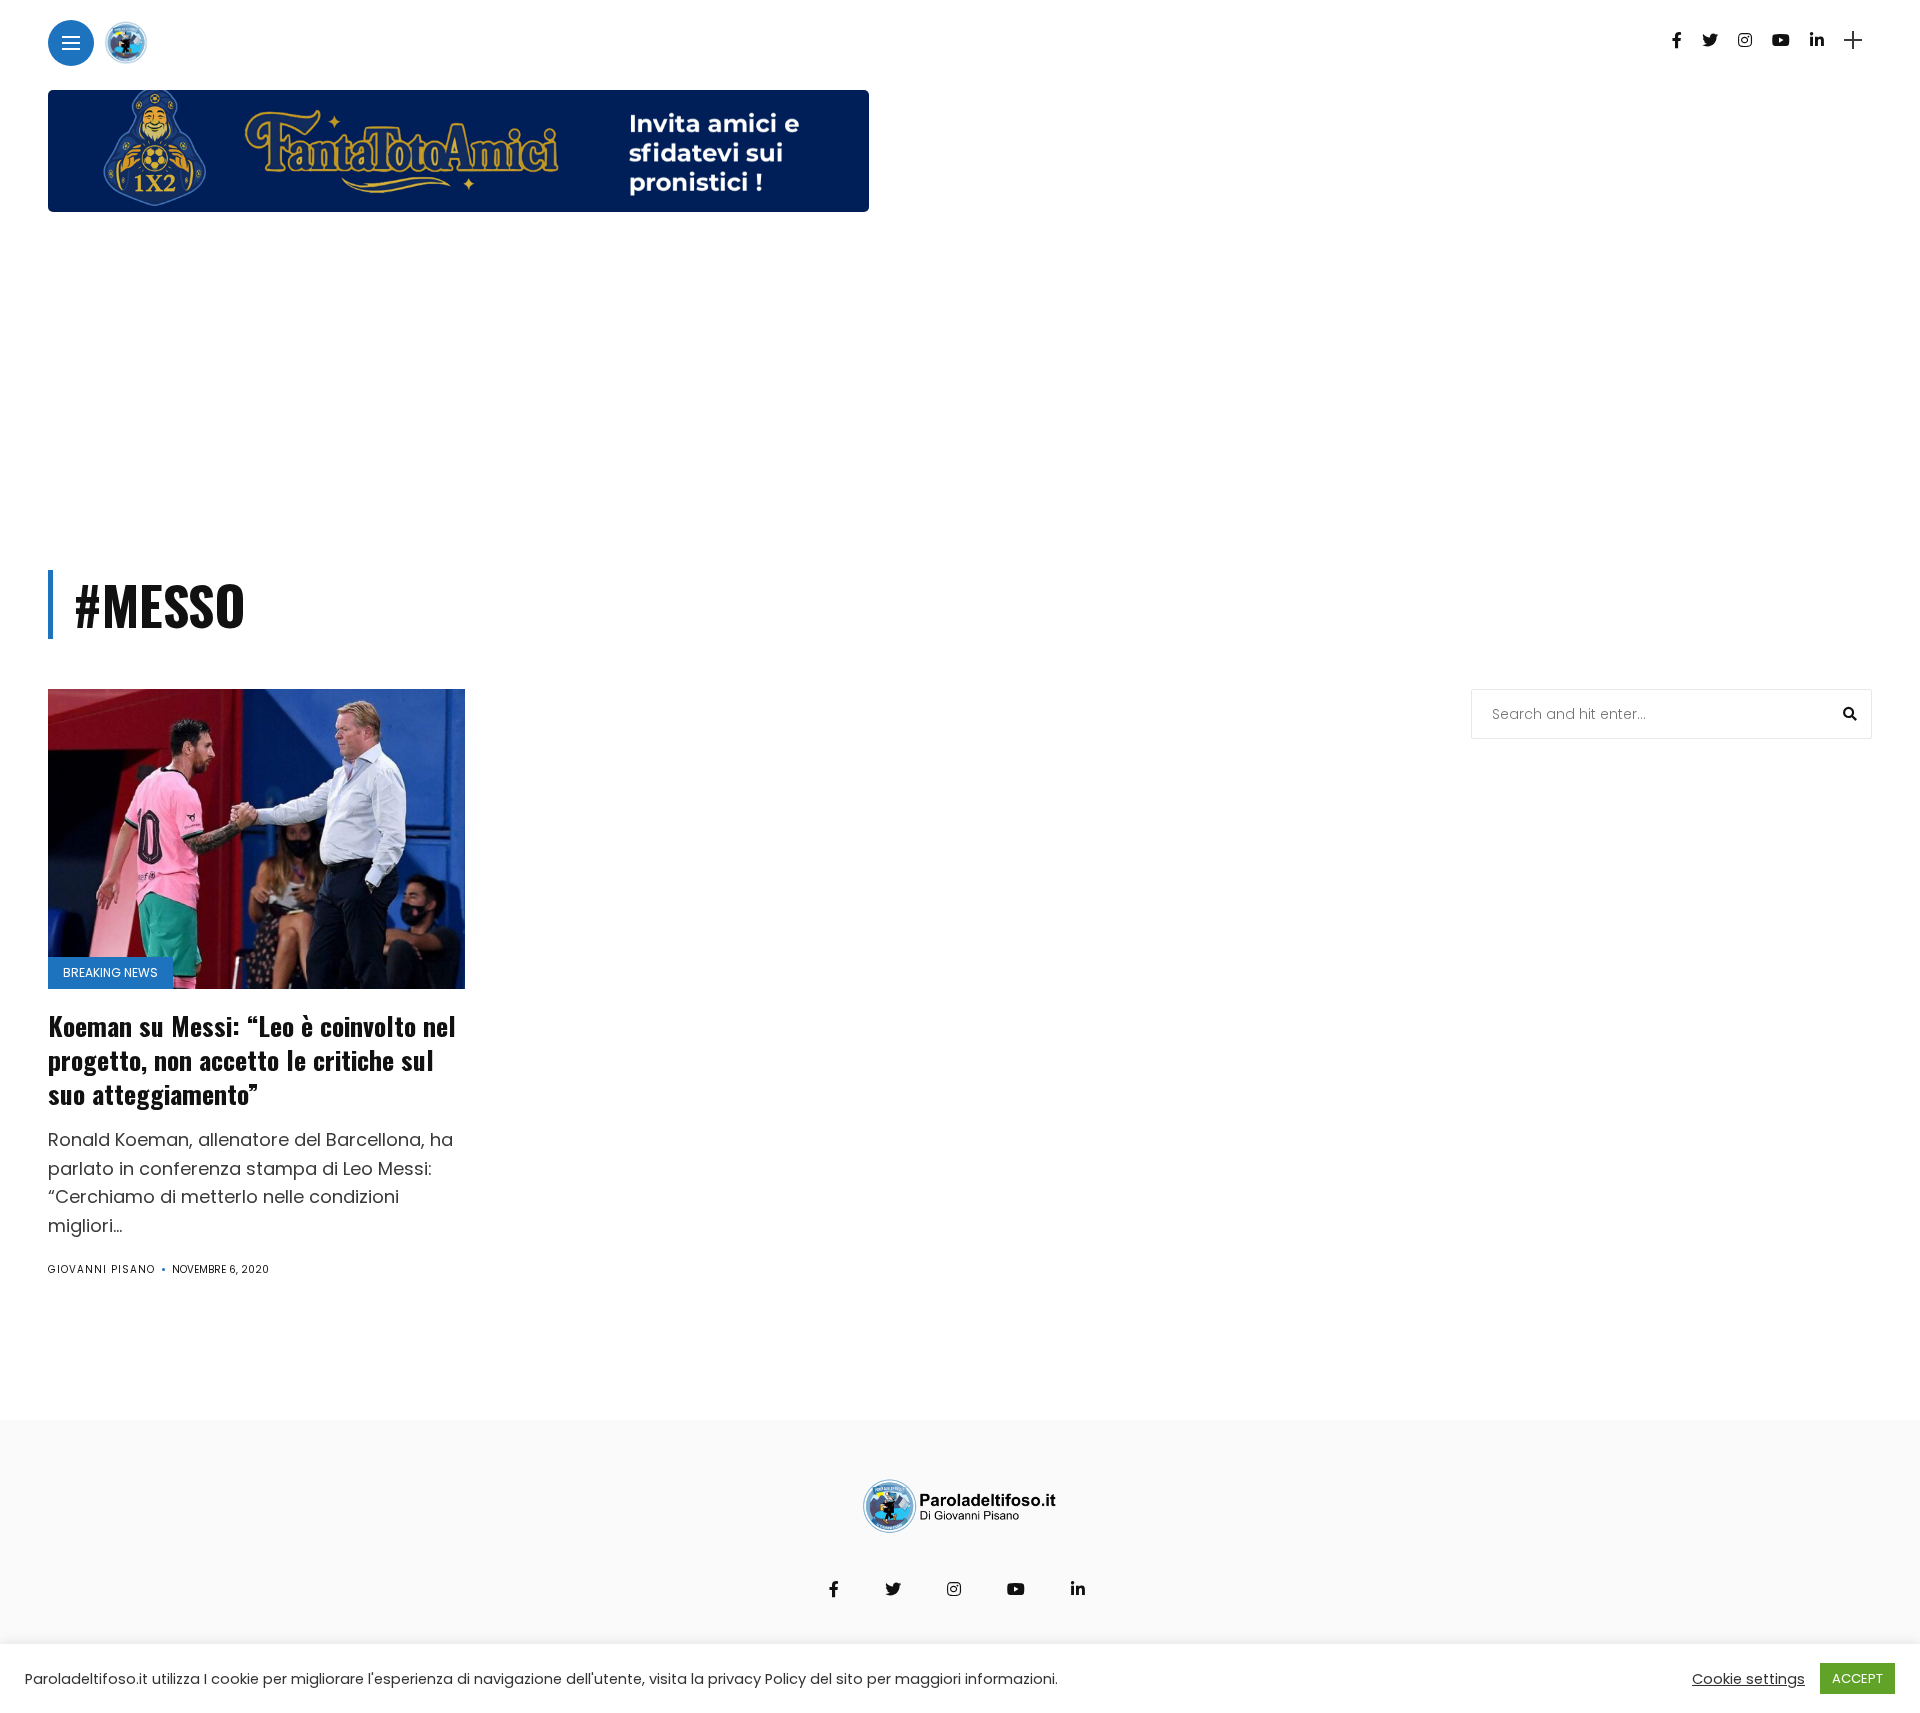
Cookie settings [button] (1748, 1679)
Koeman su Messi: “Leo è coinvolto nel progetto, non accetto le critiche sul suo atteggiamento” (252, 1059)
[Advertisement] (960, 382)
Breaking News (110, 972)
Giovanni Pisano (101, 1269)
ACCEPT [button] (1857, 1678)
